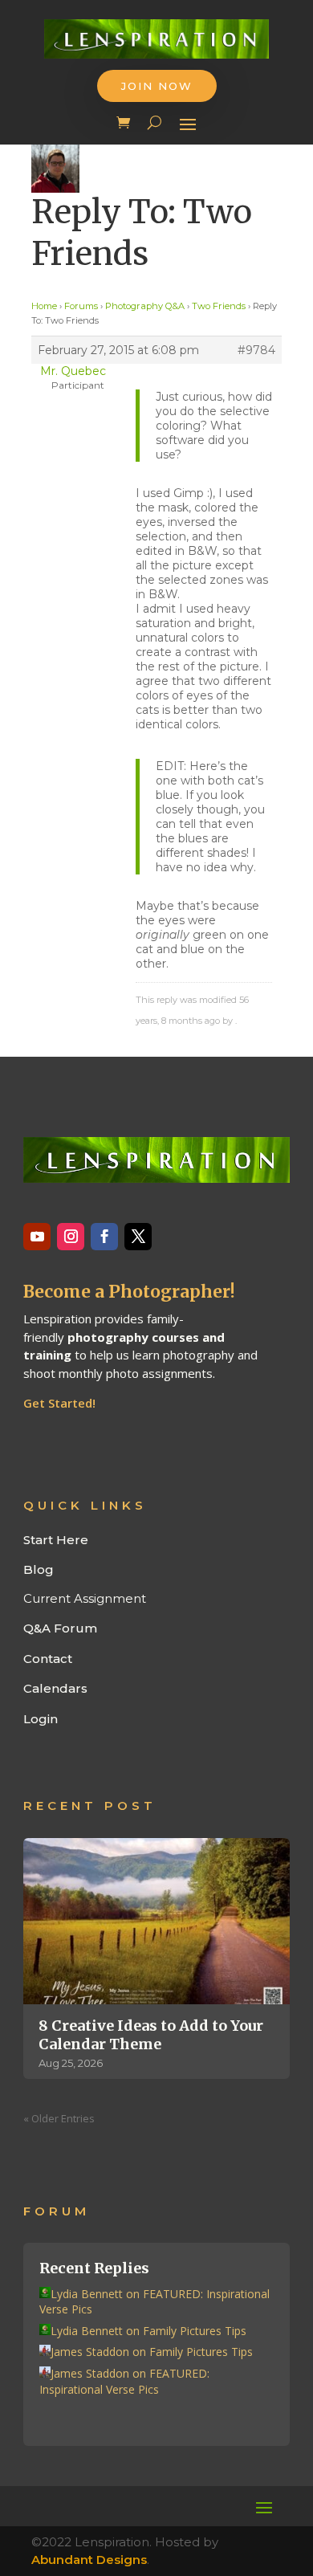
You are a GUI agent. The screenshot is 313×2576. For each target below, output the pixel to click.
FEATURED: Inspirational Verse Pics (124, 2381)
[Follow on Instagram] (71, 1237)
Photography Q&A (145, 306)
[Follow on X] (138, 1237)
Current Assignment (85, 1598)
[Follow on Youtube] (37, 1237)
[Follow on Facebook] (104, 1237)
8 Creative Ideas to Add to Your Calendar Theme (151, 2035)
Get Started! (59, 1403)
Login (41, 1719)
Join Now (157, 86)
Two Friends (219, 306)
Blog (39, 1569)
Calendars (55, 1688)
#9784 (256, 350)
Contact (48, 1659)
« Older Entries (59, 2118)
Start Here (56, 1540)
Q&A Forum (60, 1628)
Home (44, 306)
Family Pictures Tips (195, 2331)
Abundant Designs (89, 2560)
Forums (81, 306)
